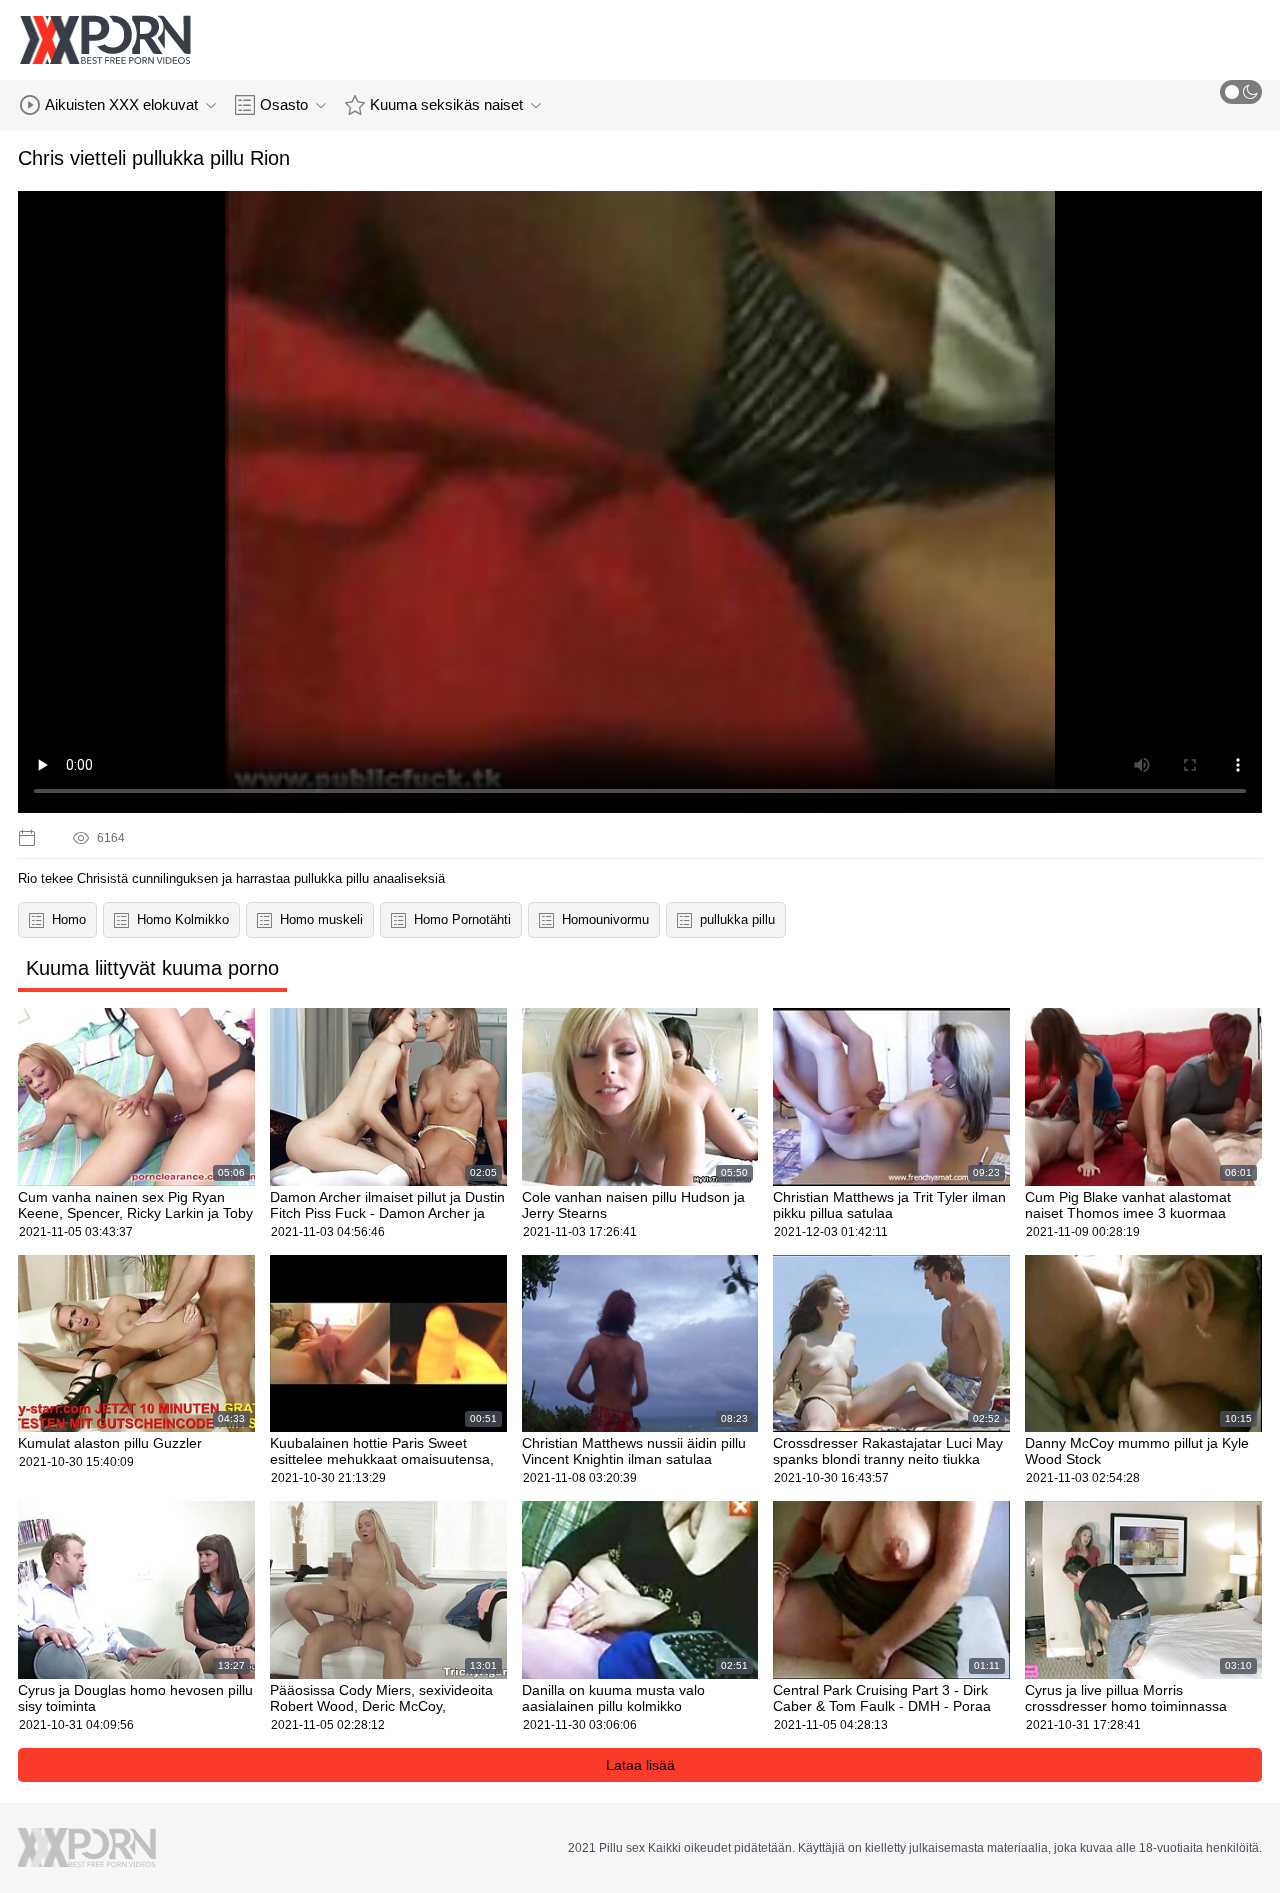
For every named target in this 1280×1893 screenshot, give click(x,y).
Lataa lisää (640, 1765)
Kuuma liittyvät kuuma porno (152, 968)
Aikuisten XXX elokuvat (121, 104)
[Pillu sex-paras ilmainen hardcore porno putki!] (105, 40)
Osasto (284, 104)
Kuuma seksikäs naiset (446, 104)
